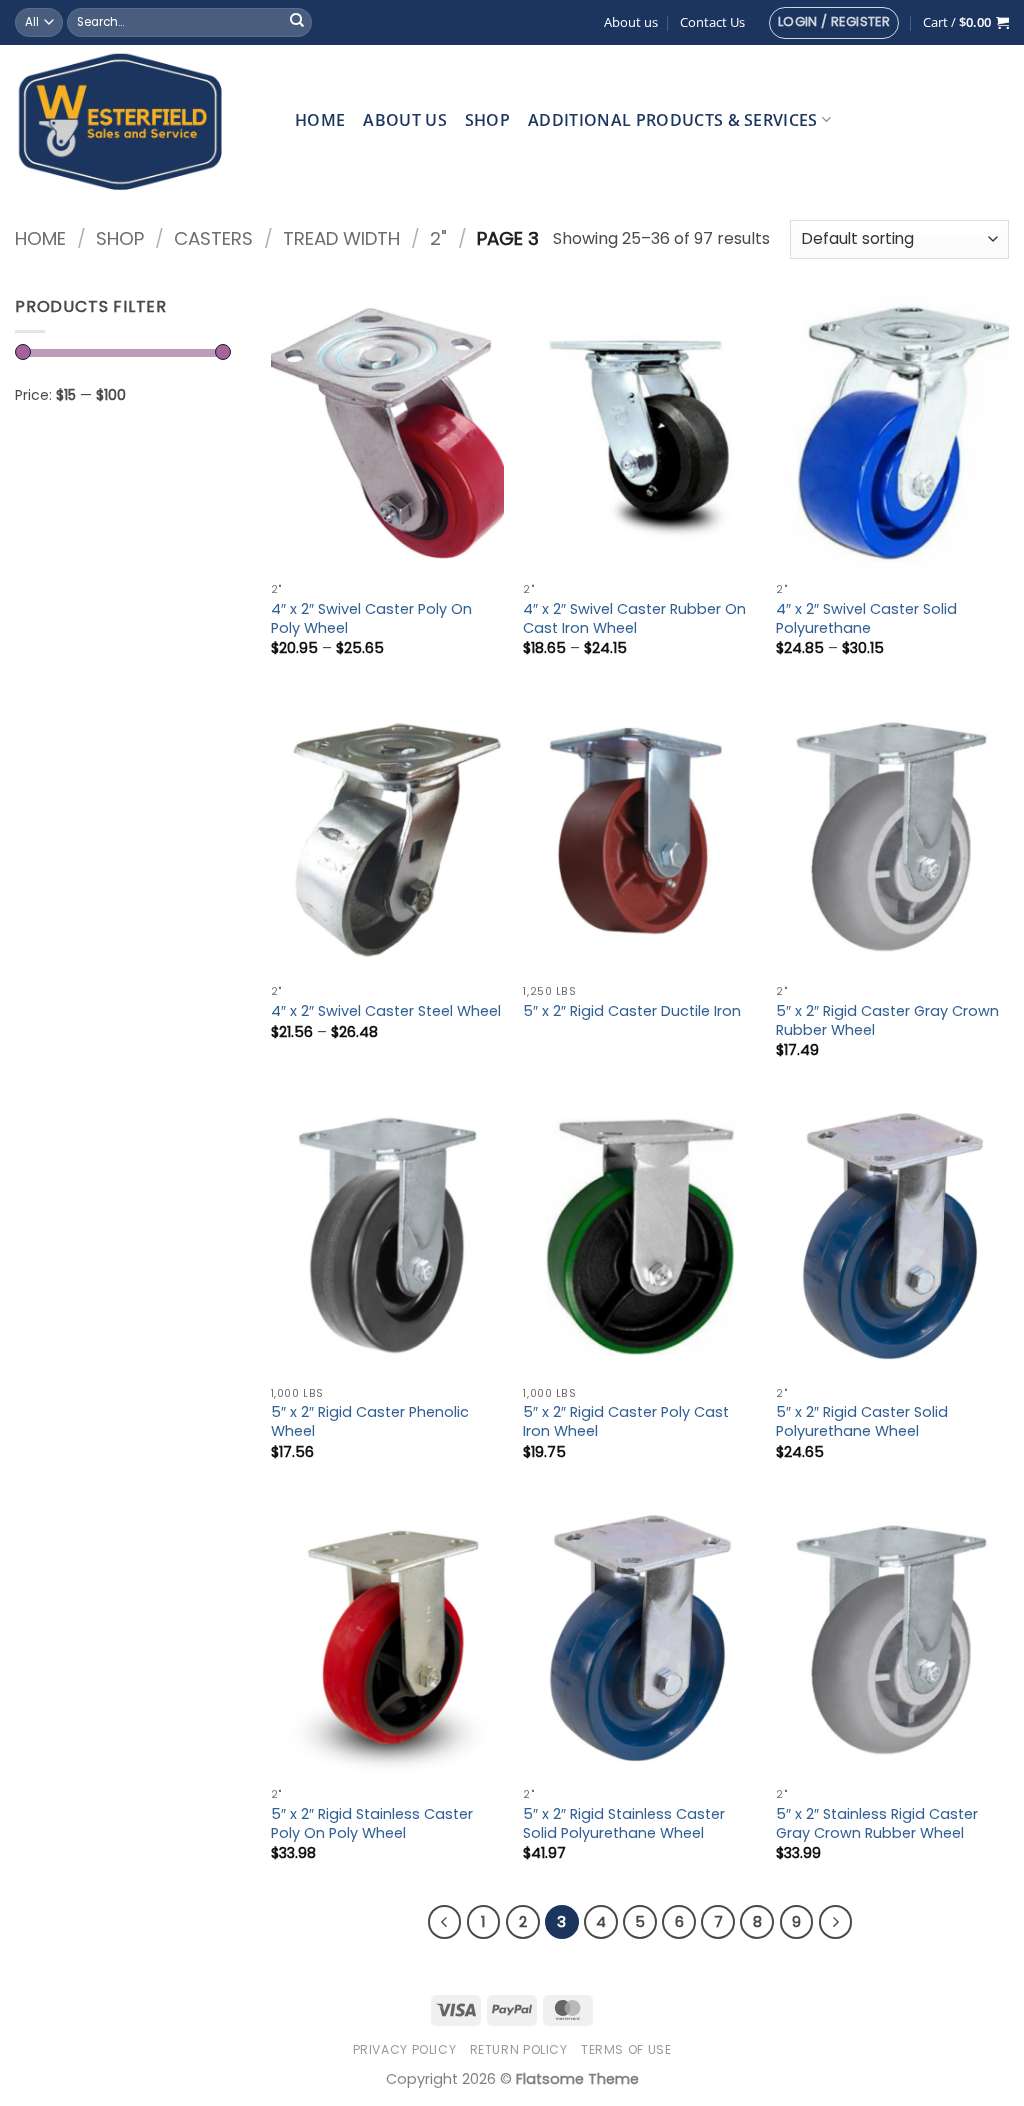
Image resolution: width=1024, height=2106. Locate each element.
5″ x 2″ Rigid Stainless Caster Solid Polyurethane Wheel (624, 1823)
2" (438, 238)
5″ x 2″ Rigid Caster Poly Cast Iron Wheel (626, 1421)
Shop (487, 120)
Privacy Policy (405, 2049)
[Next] (836, 1922)
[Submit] (297, 23)
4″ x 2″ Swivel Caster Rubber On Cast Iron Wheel (634, 618)
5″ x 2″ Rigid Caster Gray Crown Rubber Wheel (887, 1020)
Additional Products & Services (673, 120)
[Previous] (445, 1922)
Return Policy (519, 2049)
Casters (213, 238)
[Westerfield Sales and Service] (140, 120)
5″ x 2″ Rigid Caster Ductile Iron (632, 1011)
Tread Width (341, 238)
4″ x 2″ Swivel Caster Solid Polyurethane (866, 618)
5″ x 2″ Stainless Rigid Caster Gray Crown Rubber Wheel (877, 1823)
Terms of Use (626, 2049)
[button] (834, 23)
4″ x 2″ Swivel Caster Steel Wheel (386, 1011)
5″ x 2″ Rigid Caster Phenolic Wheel (370, 1421)
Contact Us (712, 22)
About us (631, 22)
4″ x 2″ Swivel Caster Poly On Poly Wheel (371, 618)
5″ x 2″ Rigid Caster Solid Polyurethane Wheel (862, 1421)
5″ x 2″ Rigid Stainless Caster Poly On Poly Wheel (372, 1823)
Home (320, 120)
